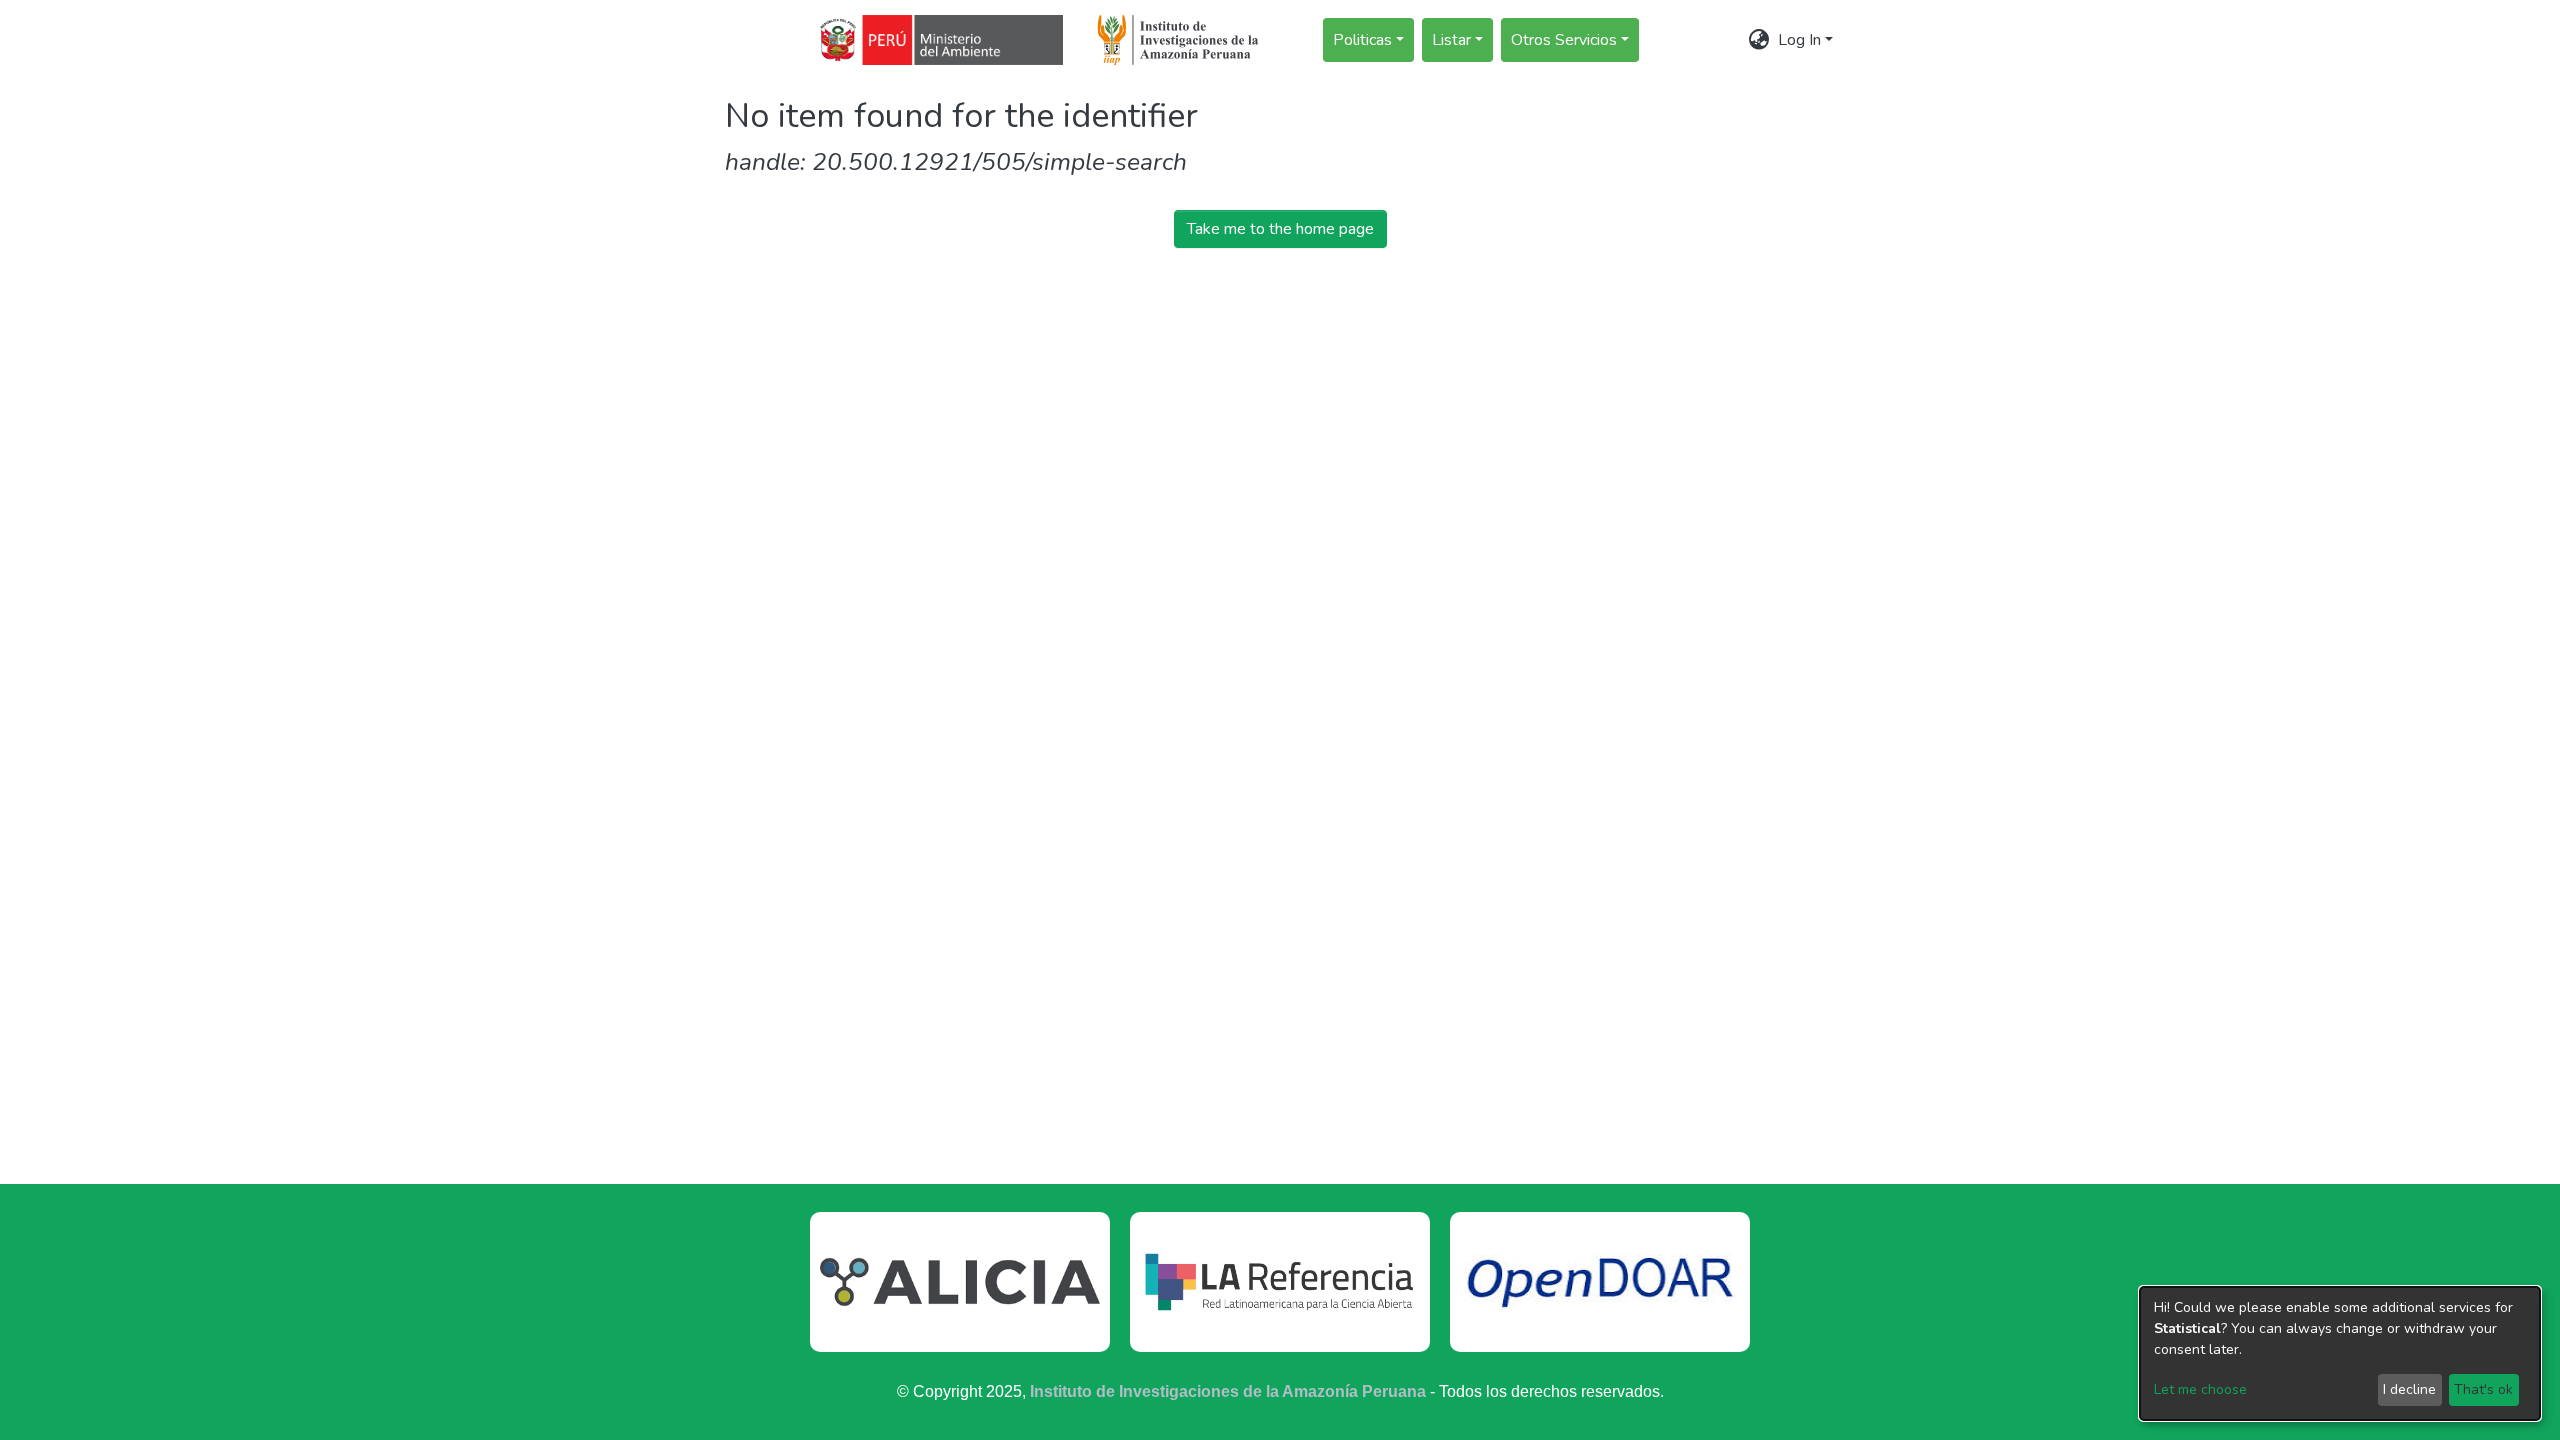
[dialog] (2340, 1353)
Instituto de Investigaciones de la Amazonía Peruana (1228, 1391)
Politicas (1362, 40)
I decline (2409, 1389)
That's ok (2483, 1389)
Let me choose (2200, 1389)
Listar (1451, 40)
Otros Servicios (1564, 40)
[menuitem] (1759, 40)
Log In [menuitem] (1799, 40)
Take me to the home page (1280, 229)
